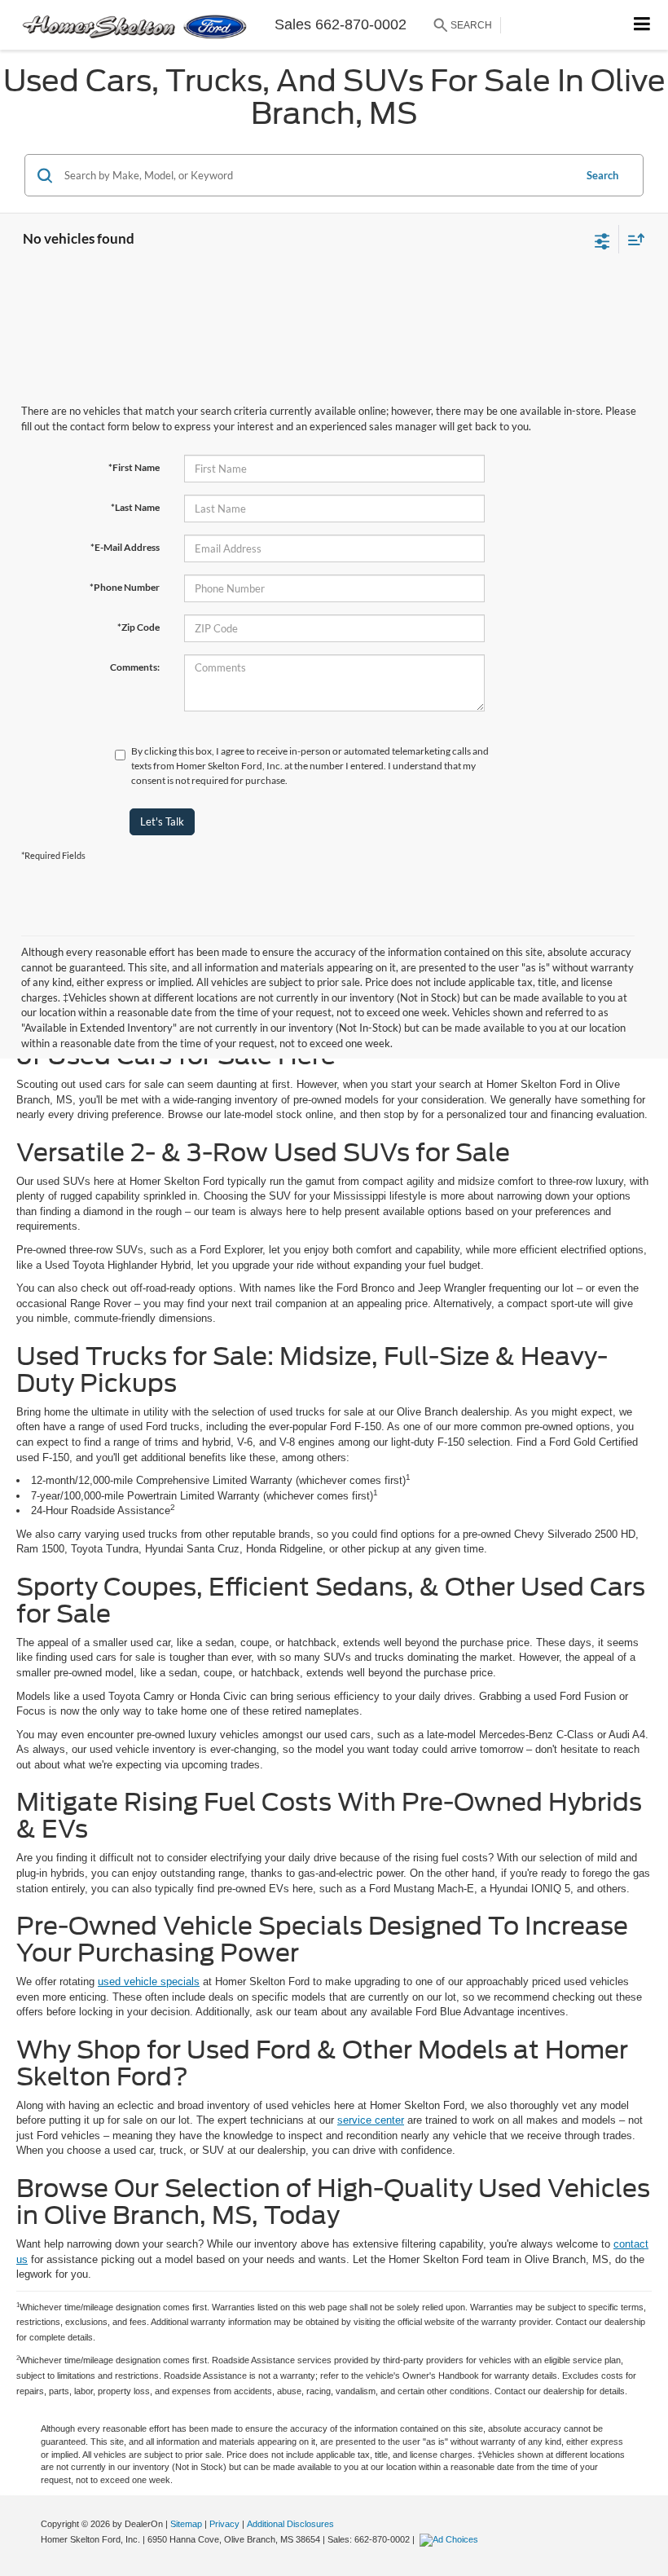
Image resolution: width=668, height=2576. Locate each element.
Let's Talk (162, 821)
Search (602, 175)
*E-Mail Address (125, 547)
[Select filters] (602, 240)
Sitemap (186, 2524)
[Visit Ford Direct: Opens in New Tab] (451, 2539)
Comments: (135, 667)
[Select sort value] (632, 239)
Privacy (224, 2524)
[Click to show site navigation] (642, 25)
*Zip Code (138, 627)
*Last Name (135, 507)
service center (371, 2120)
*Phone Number (125, 587)
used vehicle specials (149, 1982)
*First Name (134, 467)
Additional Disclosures (290, 2524)
